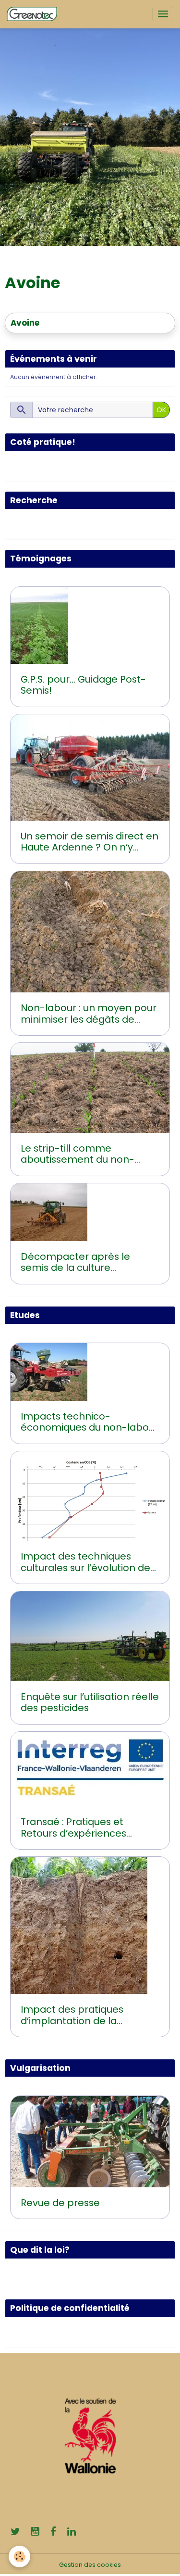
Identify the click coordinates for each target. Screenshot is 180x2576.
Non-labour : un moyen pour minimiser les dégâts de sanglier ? (89, 1014)
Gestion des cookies (90, 2565)
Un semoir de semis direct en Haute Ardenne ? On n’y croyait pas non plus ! (90, 842)
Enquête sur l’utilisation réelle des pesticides (90, 1703)
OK (161, 410)
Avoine (25, 323)
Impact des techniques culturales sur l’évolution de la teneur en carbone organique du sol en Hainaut (87, 1562)
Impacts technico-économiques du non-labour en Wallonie (90, 1422)
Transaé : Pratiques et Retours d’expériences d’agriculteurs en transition (84, 1828)
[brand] (34, 14)
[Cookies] (19, 2557)
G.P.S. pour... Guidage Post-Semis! (83, 685)
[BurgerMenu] (163, 14)
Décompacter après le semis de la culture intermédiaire (75, 1263)
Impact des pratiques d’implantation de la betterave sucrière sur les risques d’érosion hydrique (83, 2015)
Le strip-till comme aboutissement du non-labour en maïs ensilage (78, 1154)
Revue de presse (60, 2203)
